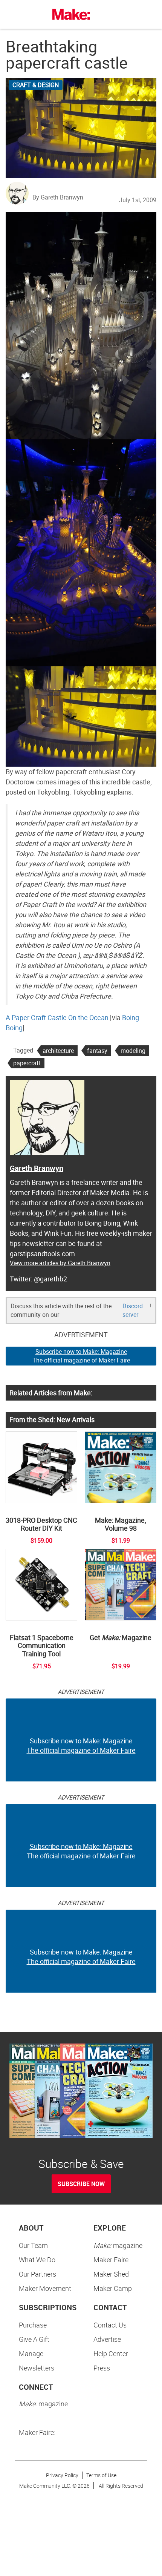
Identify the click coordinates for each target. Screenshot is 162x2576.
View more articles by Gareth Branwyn (60, 1263)
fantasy (97, 1051)
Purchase (33, 2325)
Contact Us (110, 2325)
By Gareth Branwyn (58, 197)
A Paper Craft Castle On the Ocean (57, 1017)
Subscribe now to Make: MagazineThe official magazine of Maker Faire (81, 1356)
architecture (58, 1051)
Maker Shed (111, 2274)
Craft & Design (36, 85)
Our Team (33, 2245)
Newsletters (37, 2368)
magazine (118, 2245)
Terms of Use (101, 2475)
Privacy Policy (62, 2475)
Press (102, 2368)
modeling (133, 1051)
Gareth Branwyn (37, 1168)
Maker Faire (111, 2260)
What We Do (37, 2260)
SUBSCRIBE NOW (81, 2184)
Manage (31, 2354)
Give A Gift (34, 2339)
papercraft (27, 1063)
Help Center (111, 2354)
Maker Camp (113, 2288)
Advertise (107, 2339)
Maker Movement (45, 2288)
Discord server (133, 1310)
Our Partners (37, 2274)
